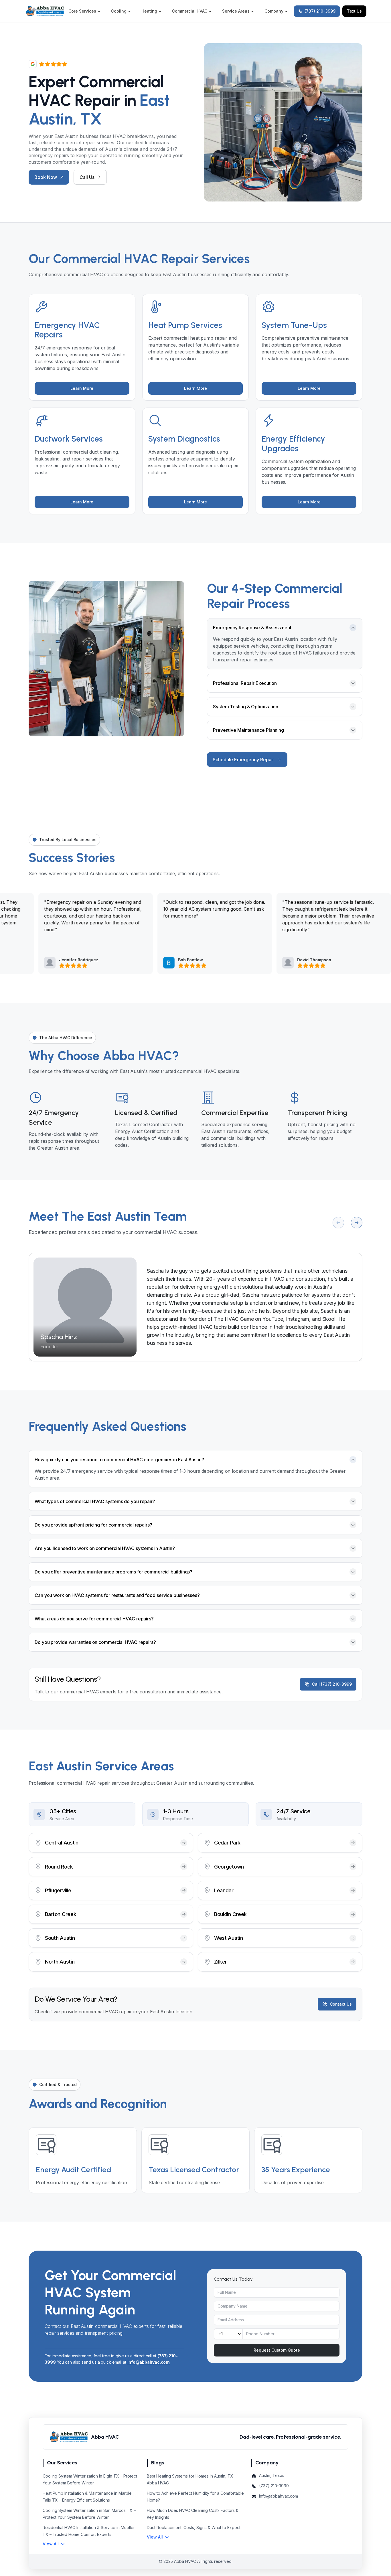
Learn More (82, 388)
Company (274, 11)
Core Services (82, 11)
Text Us (354, 11)
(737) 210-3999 (320, 11)
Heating (149, 11)
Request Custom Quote (277, 2350)
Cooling (119, 11)
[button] (54, 2544)
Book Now (46, 177)
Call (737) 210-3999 (332, 1684)
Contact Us (341, 2004)
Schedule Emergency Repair (243, 760)
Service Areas (236, 11)
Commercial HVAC (190, 11)
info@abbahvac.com (149, 2362)
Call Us (87, 177)
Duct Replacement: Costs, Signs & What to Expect (194, 2527)
